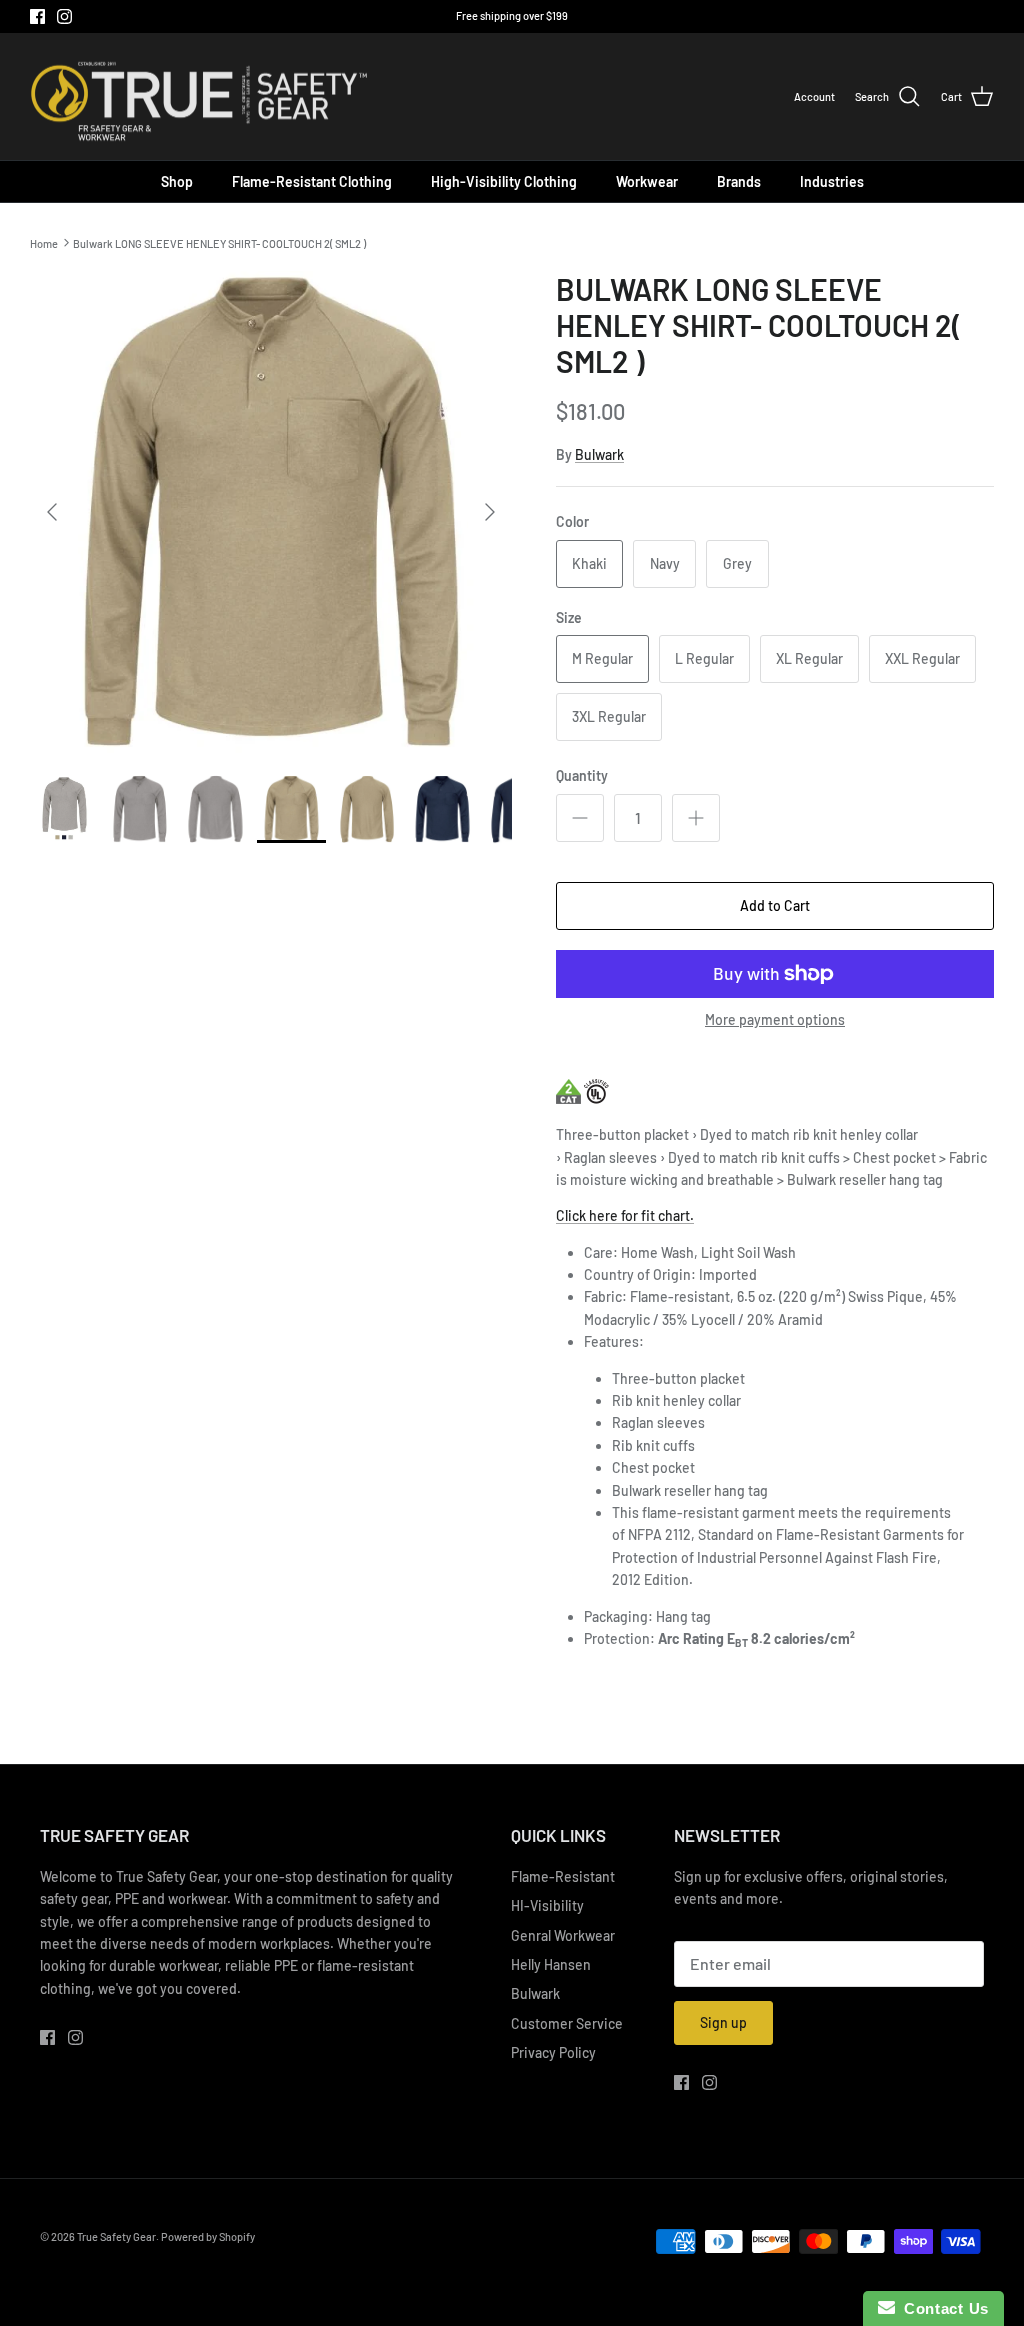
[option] (271, 512)
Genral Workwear (563, 1935)
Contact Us (942, 2308)
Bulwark (599, 454)
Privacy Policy (553, 2052)
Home (44, 242)
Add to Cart (775, 905)
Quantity (582, 775)
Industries (832, 181)
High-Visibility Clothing (504, 181)
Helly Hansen (551, 1964)
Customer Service (567, 2023)
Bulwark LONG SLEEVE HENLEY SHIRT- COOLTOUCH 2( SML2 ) (219, 242)
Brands (739, 181)
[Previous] (52, 512)
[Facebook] (37, 16)
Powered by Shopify (208, 2236)
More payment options (775, 1020)
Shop (177, 181)
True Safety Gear (116, 2236)
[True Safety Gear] (200, 97)
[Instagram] (64, 16)
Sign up (723, 2022)
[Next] (490, 512)
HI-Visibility (547, 1905)
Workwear (647, 181)
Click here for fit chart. (625, 1215)
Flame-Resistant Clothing (312, 181)
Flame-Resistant (563, 1876)
